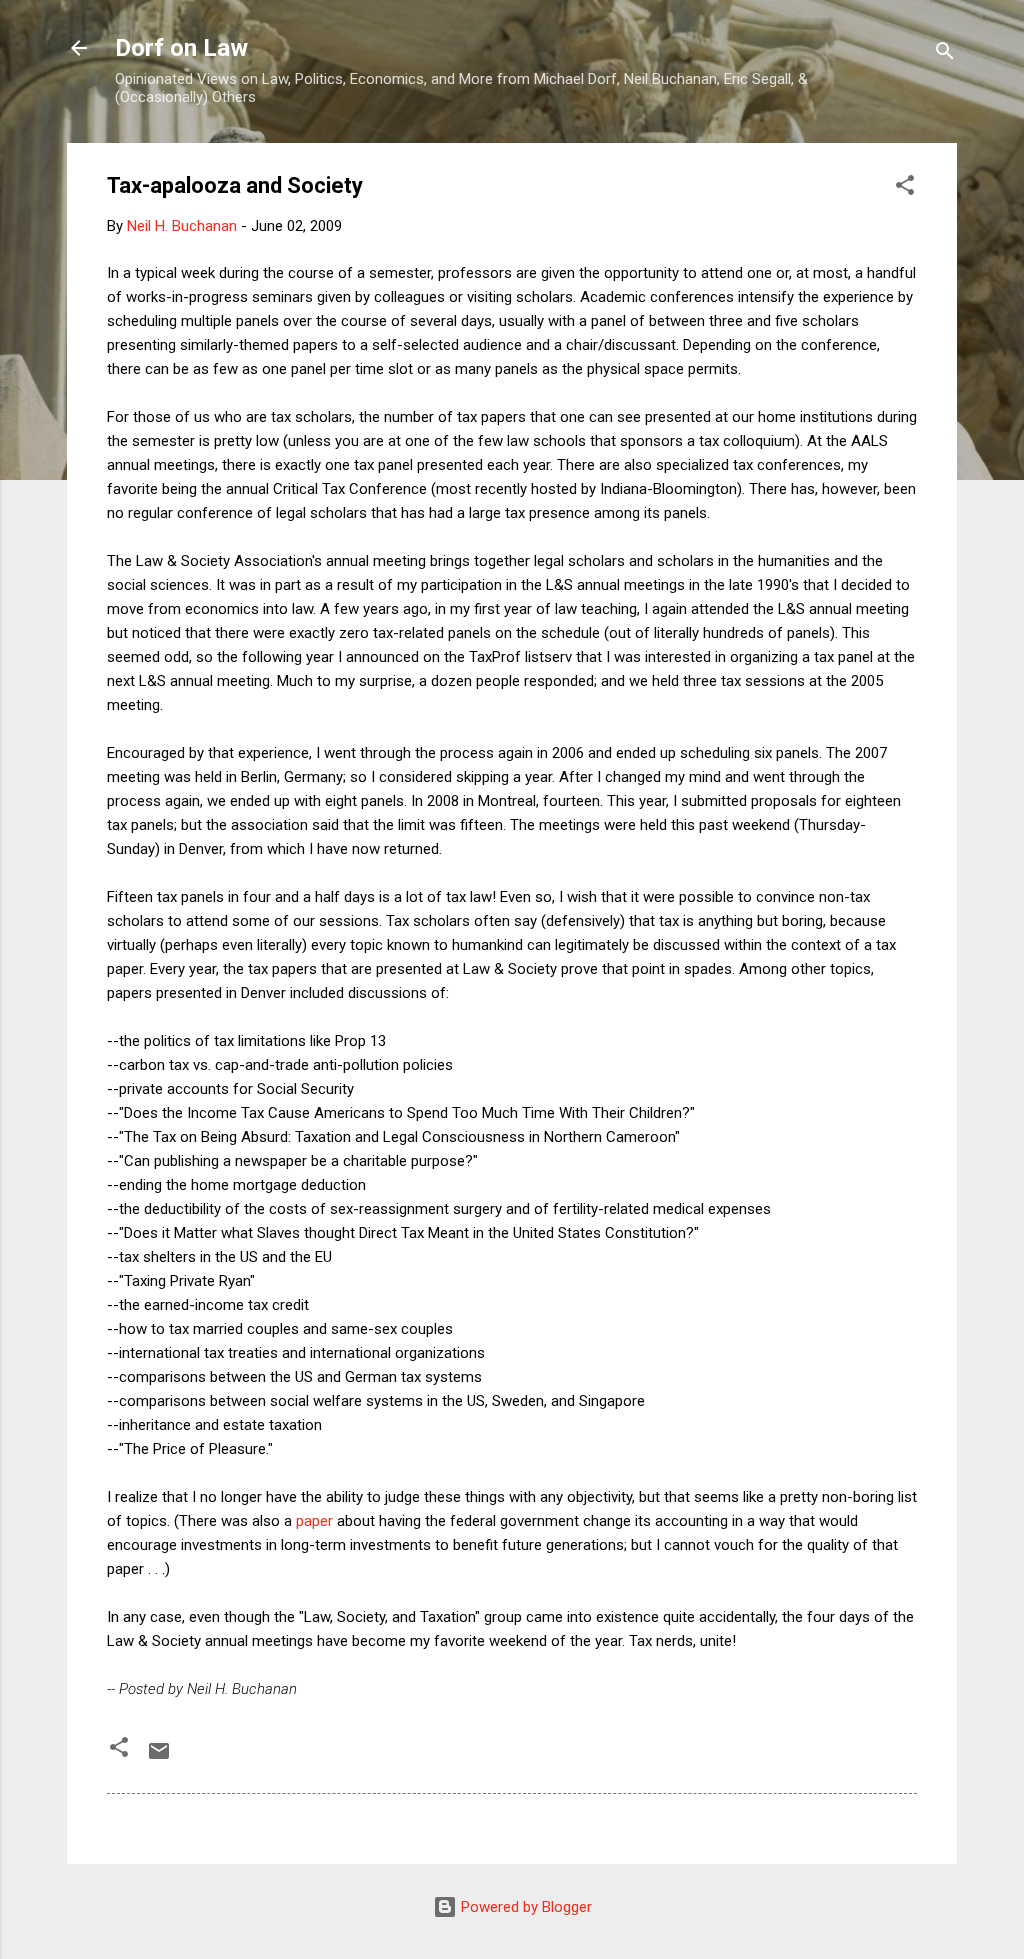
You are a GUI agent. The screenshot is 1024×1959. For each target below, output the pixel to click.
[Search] (945, 54)
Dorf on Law (181, 48)
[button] (905, 188)
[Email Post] (159, 1758)
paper (314, 1521)
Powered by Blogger (524, 1907)
